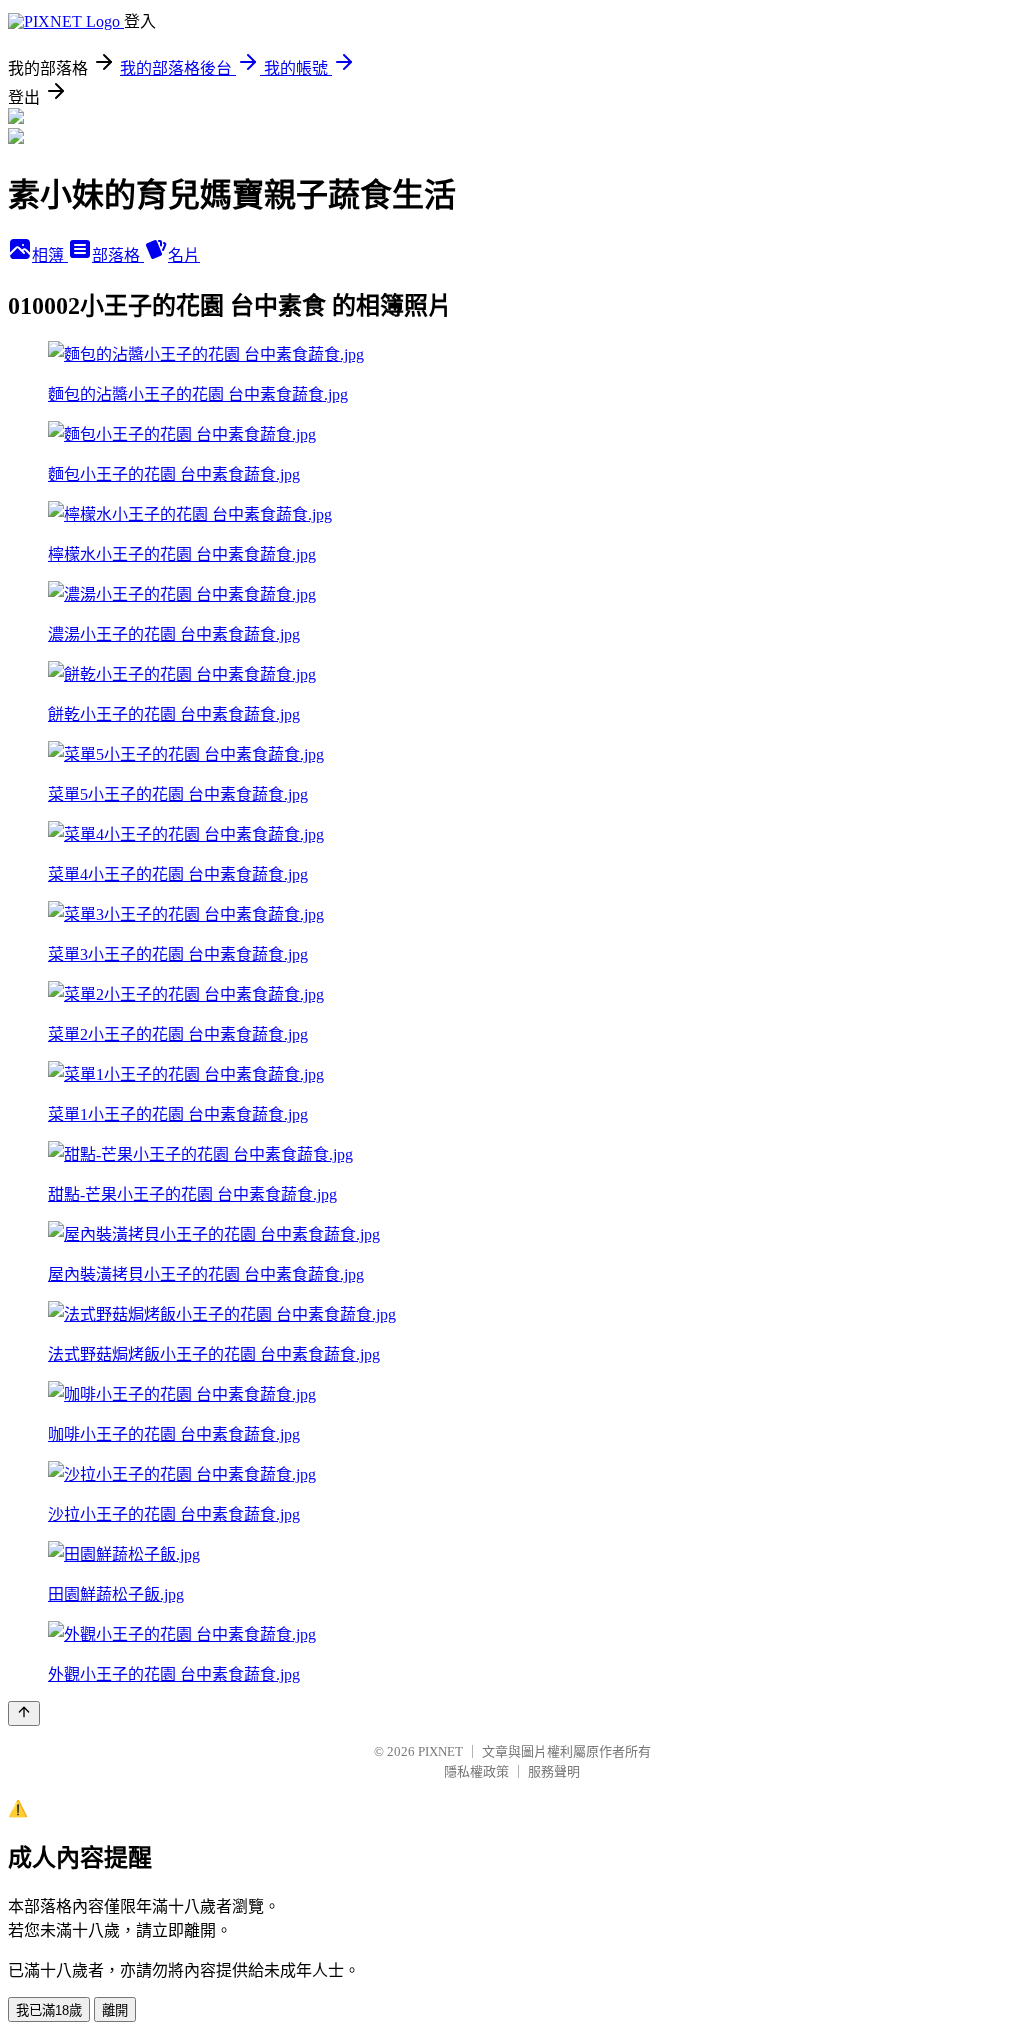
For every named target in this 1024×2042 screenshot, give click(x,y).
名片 (184, 255)
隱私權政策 (476, 1771)
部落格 (118, 255)
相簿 (50, 255)
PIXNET (440, 1751)
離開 (115, 2010)
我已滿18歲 (49, 2010)
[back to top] (24, 1713)
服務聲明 (554, 1771)
